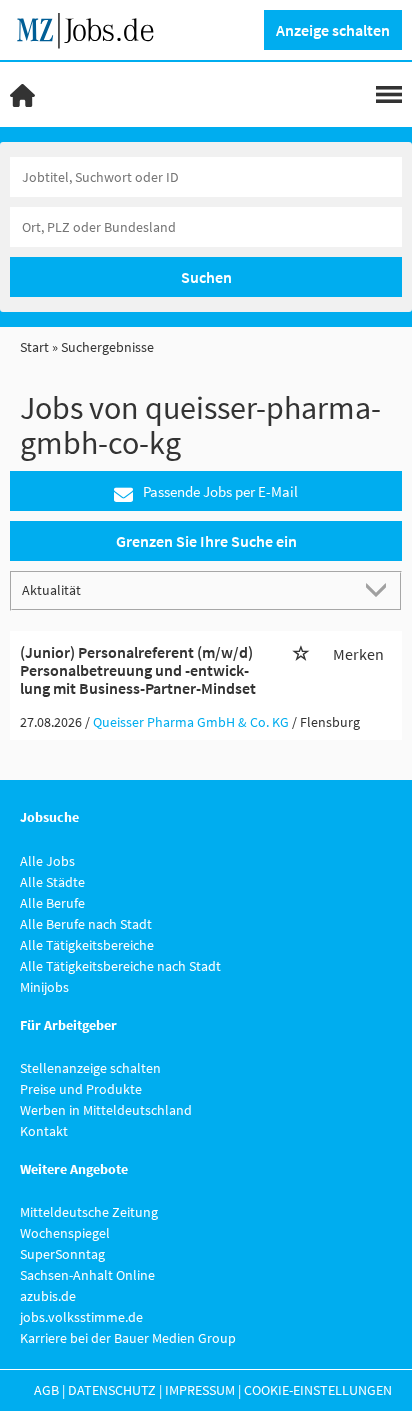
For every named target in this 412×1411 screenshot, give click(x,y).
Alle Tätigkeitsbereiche (87, 945)
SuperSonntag (62, 1254)
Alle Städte (52, 882)
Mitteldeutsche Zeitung (89, 1212)
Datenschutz (112, 1390)
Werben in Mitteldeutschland (106, 1110)
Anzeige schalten (333, 30)
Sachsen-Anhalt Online (87, 1275)
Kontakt (44, 1131)
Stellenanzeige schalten (90, 1068)
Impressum (200, 1390)
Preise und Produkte (81, 1089)
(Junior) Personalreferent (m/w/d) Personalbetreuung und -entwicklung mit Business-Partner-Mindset (138, 669)
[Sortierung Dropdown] (380, 589)
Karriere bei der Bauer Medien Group (128, 1338)
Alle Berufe (52, 903)
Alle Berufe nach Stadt (86, 924)
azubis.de (48, 1296)
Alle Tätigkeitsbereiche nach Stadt (120, 966)
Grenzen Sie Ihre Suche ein (206, 541)
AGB (46, 1390)
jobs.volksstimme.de (81, 1317)
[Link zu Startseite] (92, 28)
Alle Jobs (47, 861)
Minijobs (44, 987)
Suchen (206, 277)
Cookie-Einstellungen (318, 1390)
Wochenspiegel (65, 1233)
